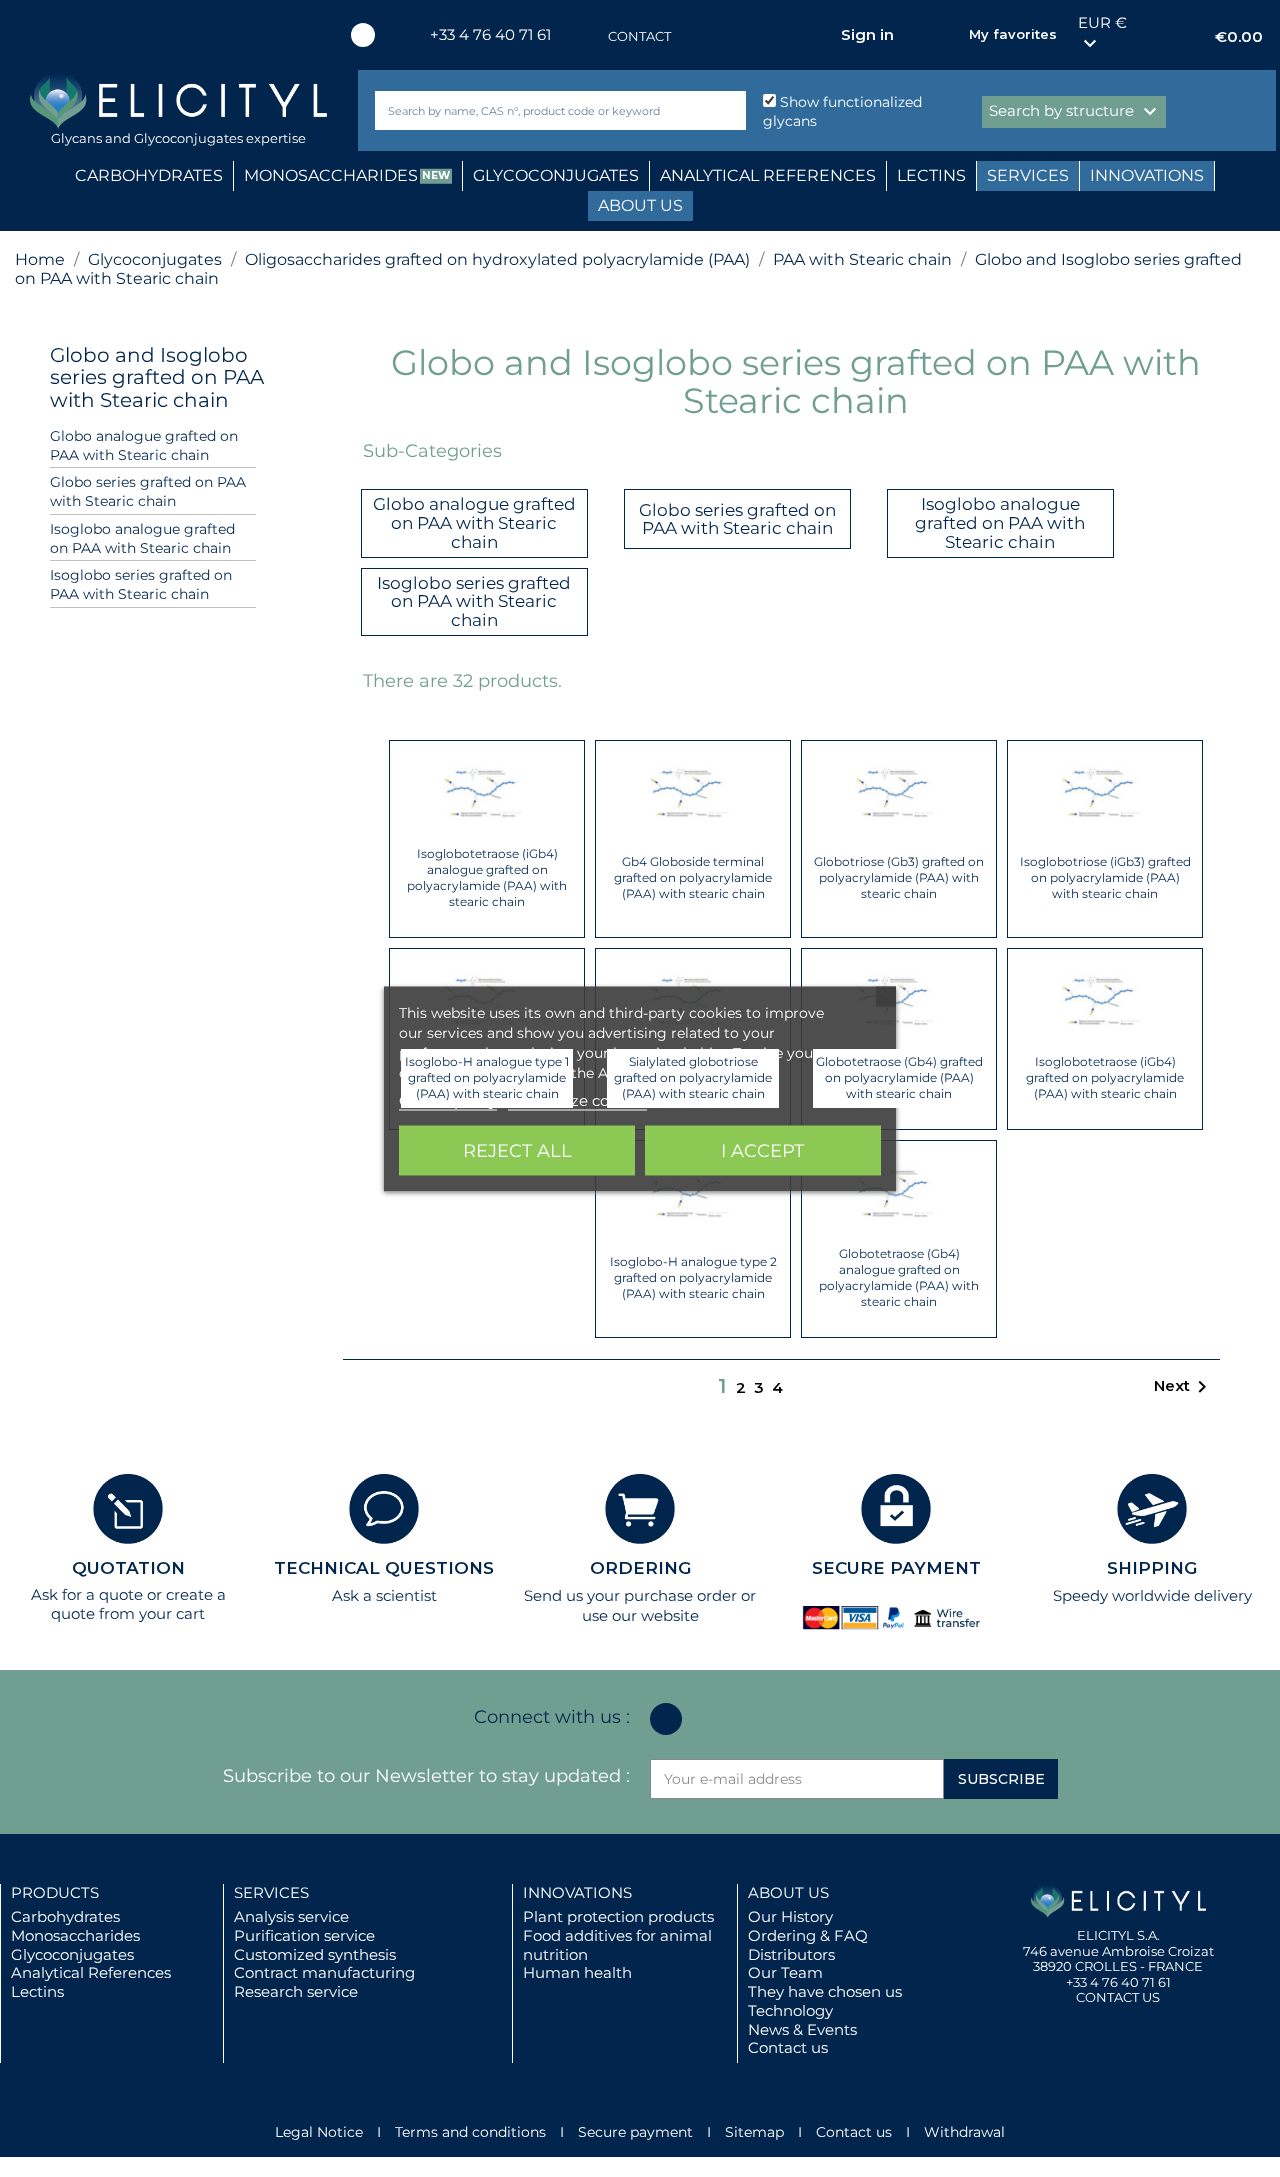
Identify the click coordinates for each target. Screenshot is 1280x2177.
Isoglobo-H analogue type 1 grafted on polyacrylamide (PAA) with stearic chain (487, 1077)
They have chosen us (825, 1991)
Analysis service (291, 1916)
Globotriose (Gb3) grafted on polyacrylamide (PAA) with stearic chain (899, 877)
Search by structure (1075, 112)
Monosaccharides (75, 1935)
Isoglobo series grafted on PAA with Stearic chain (141, 584)
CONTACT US (1118, 1997)
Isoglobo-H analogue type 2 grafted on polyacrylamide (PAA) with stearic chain (693, 1277)
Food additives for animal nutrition (617, 1945)
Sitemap (754, 2132)
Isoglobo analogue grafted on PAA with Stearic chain (142, 538)
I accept (762, 1150)
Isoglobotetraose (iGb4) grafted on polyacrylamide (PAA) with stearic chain (1105, 1077)
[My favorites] (944, 35)
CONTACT (639, 36)
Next (1184, 1387)
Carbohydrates (65, 1916)
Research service (296, 1991)
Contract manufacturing (324, 1972)
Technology (790, 2010)
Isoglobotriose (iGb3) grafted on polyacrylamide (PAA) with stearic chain (1105, 877)
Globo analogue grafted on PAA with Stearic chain (144, 445)
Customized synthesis (315, 1954)
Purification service (304, 1935)
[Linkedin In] (363, 35)
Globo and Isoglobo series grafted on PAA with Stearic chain (157, 378)
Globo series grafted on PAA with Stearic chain (148, 491)
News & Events (802, 2029)
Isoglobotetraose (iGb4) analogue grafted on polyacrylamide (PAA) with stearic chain (487, 877)
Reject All (517, 1150)
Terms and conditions (470, 2132)
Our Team (785, 1972)
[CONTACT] (588, 36)
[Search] (726, 110)
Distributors (791, 1954)
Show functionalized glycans (842, 111)
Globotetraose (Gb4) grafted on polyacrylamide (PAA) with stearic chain (899, 1077)
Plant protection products (618, 1916)
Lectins (37, 1991)
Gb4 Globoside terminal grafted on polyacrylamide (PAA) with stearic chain (693, 877)
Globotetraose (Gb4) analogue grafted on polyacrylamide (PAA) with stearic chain (899, 1277)
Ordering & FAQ (808, 1935)
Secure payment (635, 2132)
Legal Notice (319, 2132)
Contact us (788, 2047)
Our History (790, 1916)
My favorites (1013, 34)
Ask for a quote (87, 1594)
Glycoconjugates (72, 1954)
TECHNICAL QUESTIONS (384, 1568)
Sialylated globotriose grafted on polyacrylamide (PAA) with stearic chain (693, 1077)
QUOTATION (128, 1568)
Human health (577, 1972)
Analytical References (91, 1972)
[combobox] (526, 110)
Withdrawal (964, 2132)
